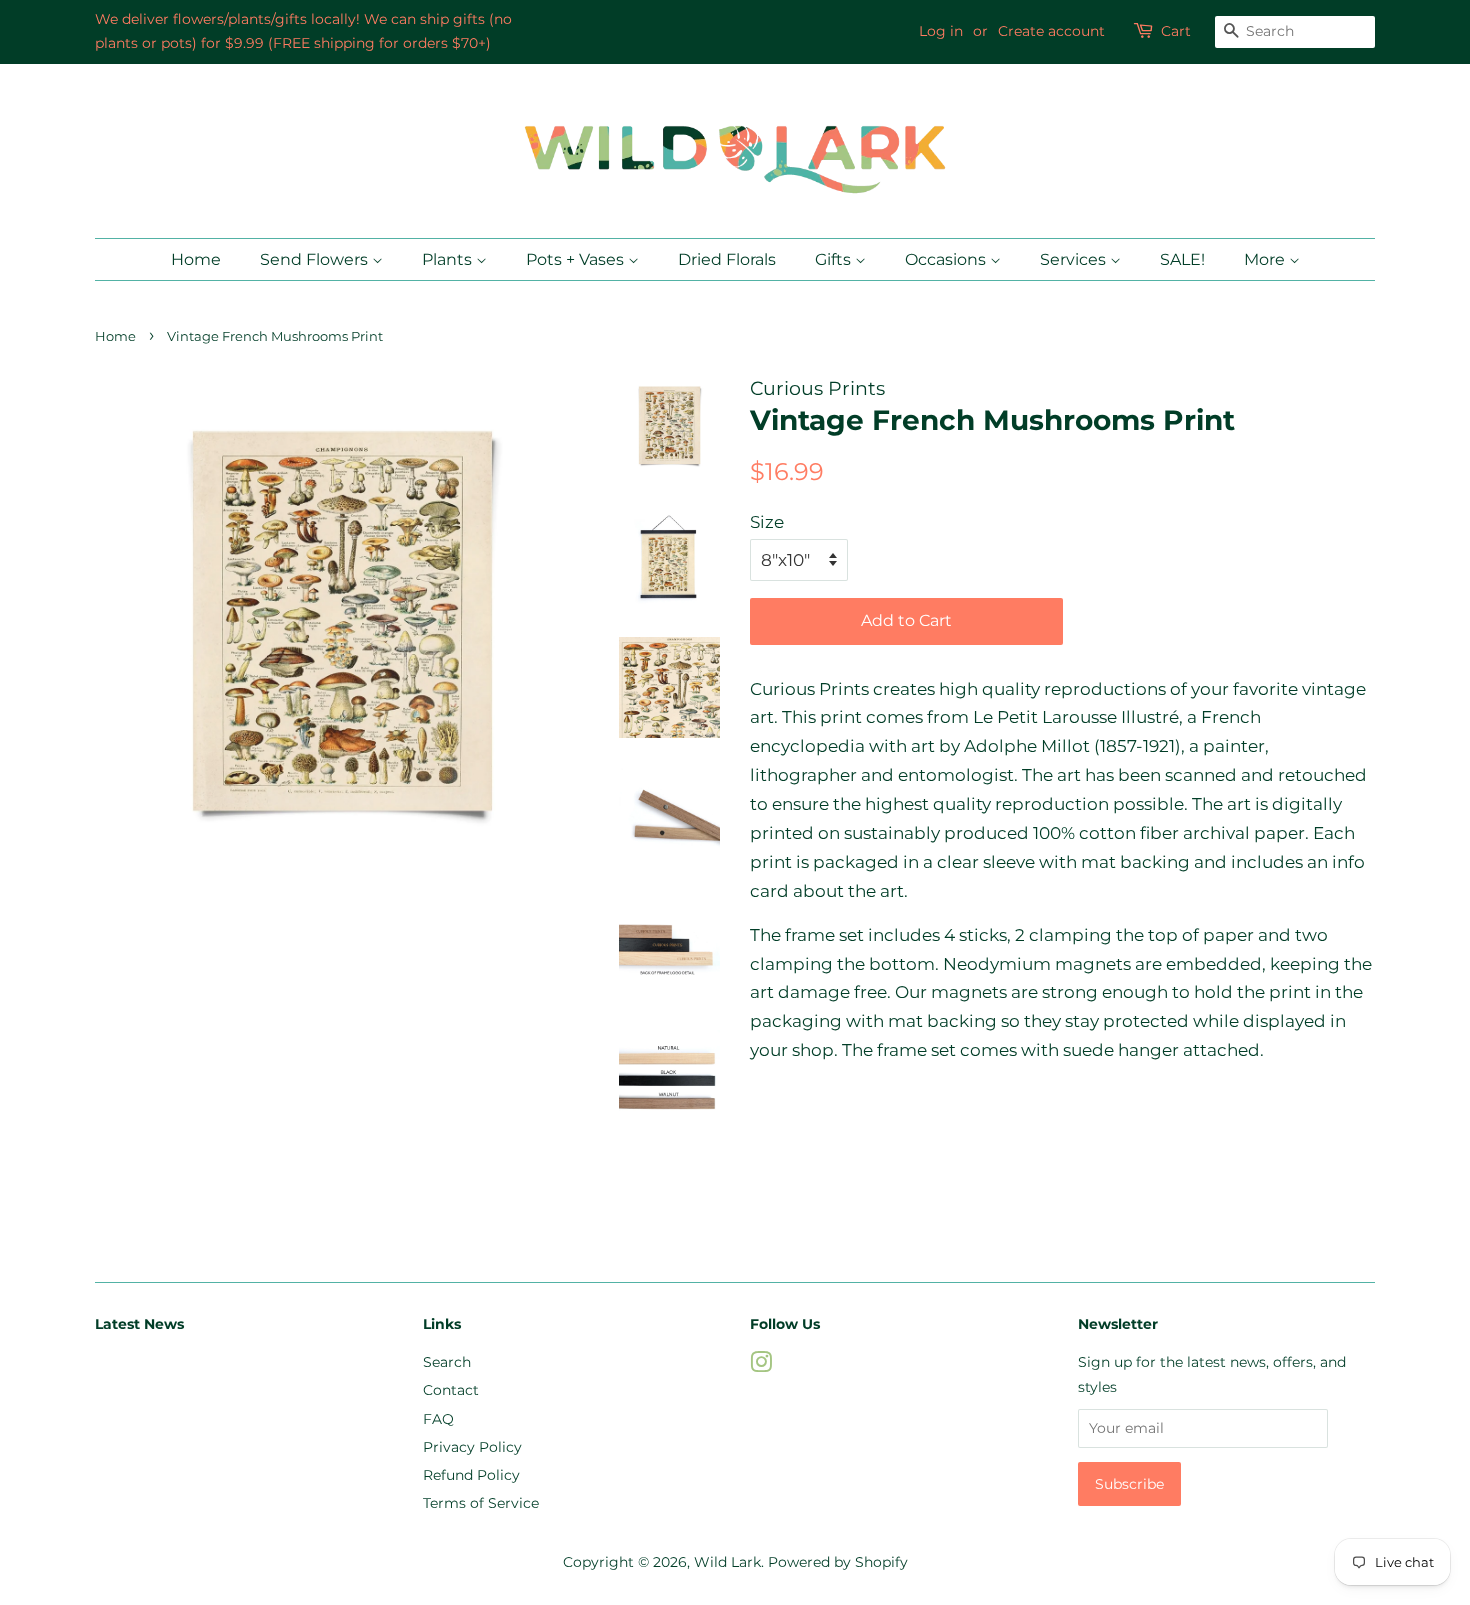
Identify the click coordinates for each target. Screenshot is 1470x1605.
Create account (1051, 31)
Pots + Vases (577, 259)
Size (767, 522)
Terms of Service (481, 1503)
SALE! (1182, 259)
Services (1075, 259)
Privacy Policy (472, 1447)
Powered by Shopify (838, 1562)
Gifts (835, 259)
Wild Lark (727, 1562)
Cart (1176, 31)
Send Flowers (316, 259)
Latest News (139, 1324)
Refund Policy (471, 1475)
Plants (449, 259)
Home (196, 259)
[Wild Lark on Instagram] (761, 1366)
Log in (941, 31)
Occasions (947, 259)
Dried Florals (727, 259)
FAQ (438, 1419)
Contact (451, 1390)
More (1266, 259)
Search (447, 1362)
